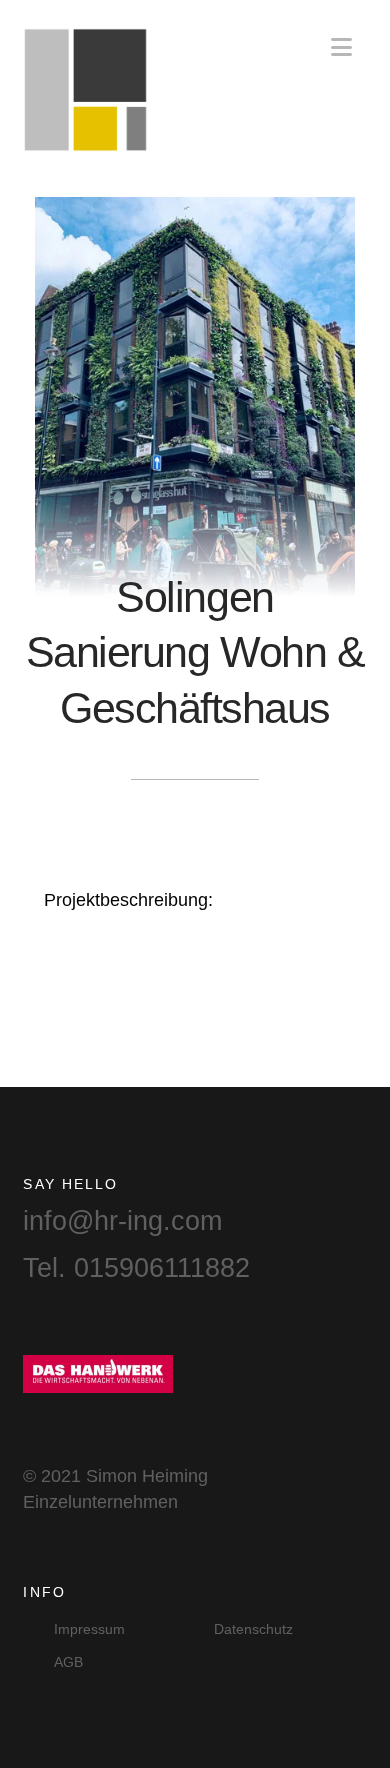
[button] (341, 47)
